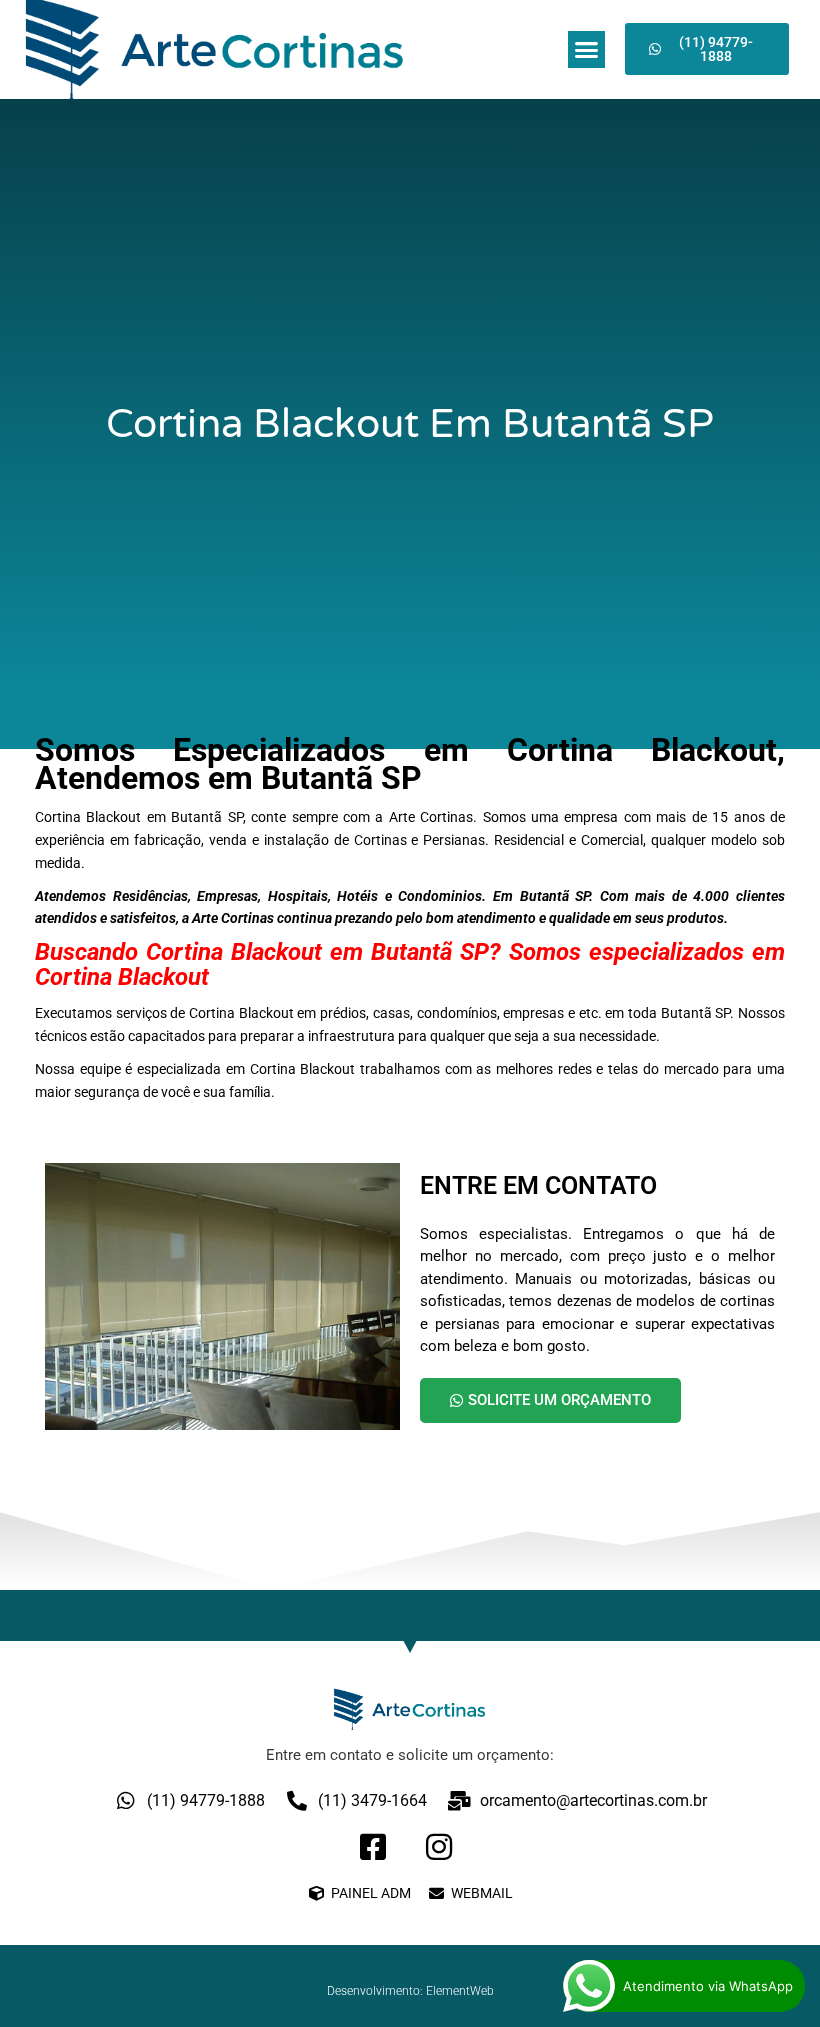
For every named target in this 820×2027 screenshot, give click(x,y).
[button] (587, 50)
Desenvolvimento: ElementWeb (410, 1991)
